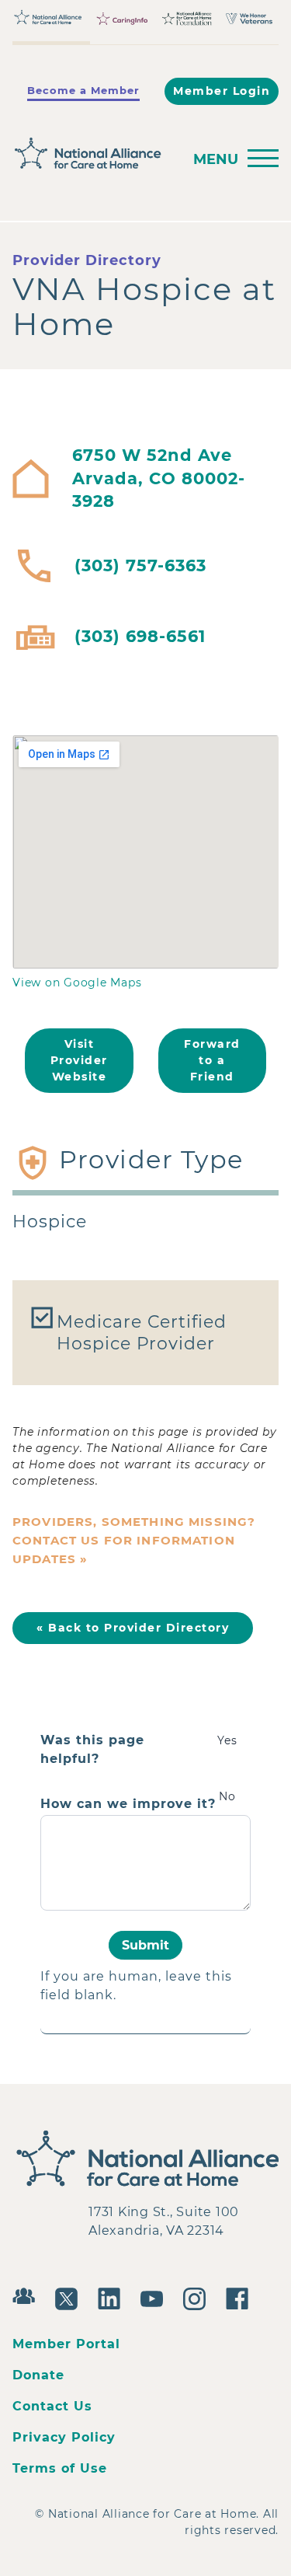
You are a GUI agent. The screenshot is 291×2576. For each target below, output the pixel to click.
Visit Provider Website (79, 1060)
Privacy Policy (64, 2437)
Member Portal (66, 2344)
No (227, 1796)
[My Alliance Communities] (28, 2294)
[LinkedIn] (113, 2297)
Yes (227, 1740)
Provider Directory (87, 260)
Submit (145, 1945)
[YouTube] (156, 2297)
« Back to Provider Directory (133, 1628)
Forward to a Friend (212, 1060)
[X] (70, 2297)
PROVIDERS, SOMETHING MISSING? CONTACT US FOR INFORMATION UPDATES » (134, 1540)
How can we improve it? (128, 1804)
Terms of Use (60, 2468)
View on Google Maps (77, 983)
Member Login (222, 91)
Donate (38, 2375)
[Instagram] (198, 2297)
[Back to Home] (93, 154)
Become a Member (83, 90)
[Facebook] (241, 2297)
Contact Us (52, 2406)
